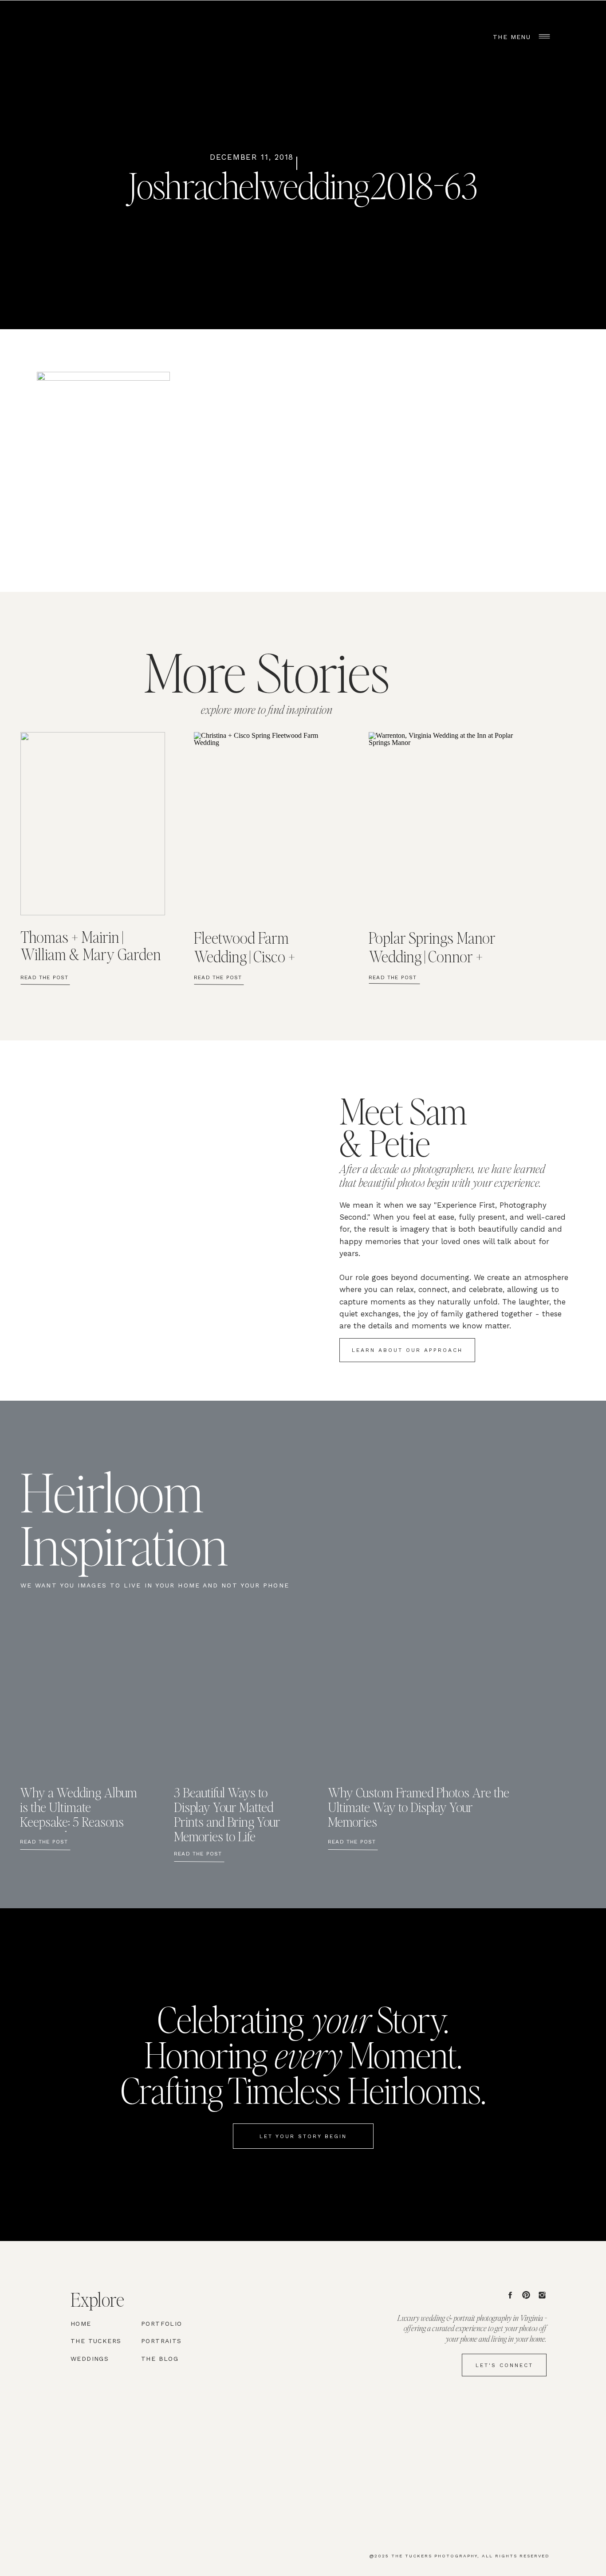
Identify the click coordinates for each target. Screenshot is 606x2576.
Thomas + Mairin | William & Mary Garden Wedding (91, 954)
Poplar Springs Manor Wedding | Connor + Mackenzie (432, 956)
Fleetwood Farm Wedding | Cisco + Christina (244, 956)
